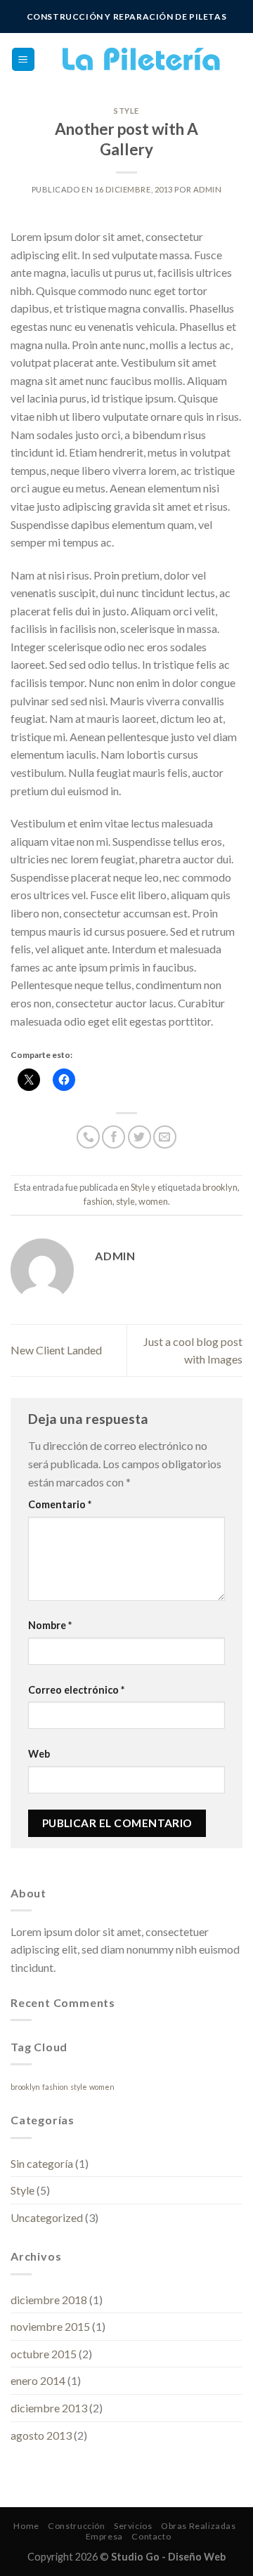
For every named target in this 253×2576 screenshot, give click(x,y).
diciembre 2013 (49, 2408)
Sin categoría (42, 2163)
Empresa (104, 2536)
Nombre (50, 1625)
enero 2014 (38, 2380)
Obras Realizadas (199, 2526)
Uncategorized (47, 2217)
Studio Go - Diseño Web (168, 2557)
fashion (98, 1201)
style (125, 1201)
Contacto (151, 2536)
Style (126, 111)
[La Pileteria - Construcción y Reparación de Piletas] (139, 59)
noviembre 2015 (50, 2326)
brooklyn (220, 1187)
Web (39, 1754)
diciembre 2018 (49, 2300)
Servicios (133, 2526)
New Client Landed (56, 1350)
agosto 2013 (41, 2435)
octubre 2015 (44, 2354)
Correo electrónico (76, 1690)
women (153, 1201)
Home (26, 2526)
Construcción (76, 2526)
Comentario (60, 1504)
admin (208, 189)
